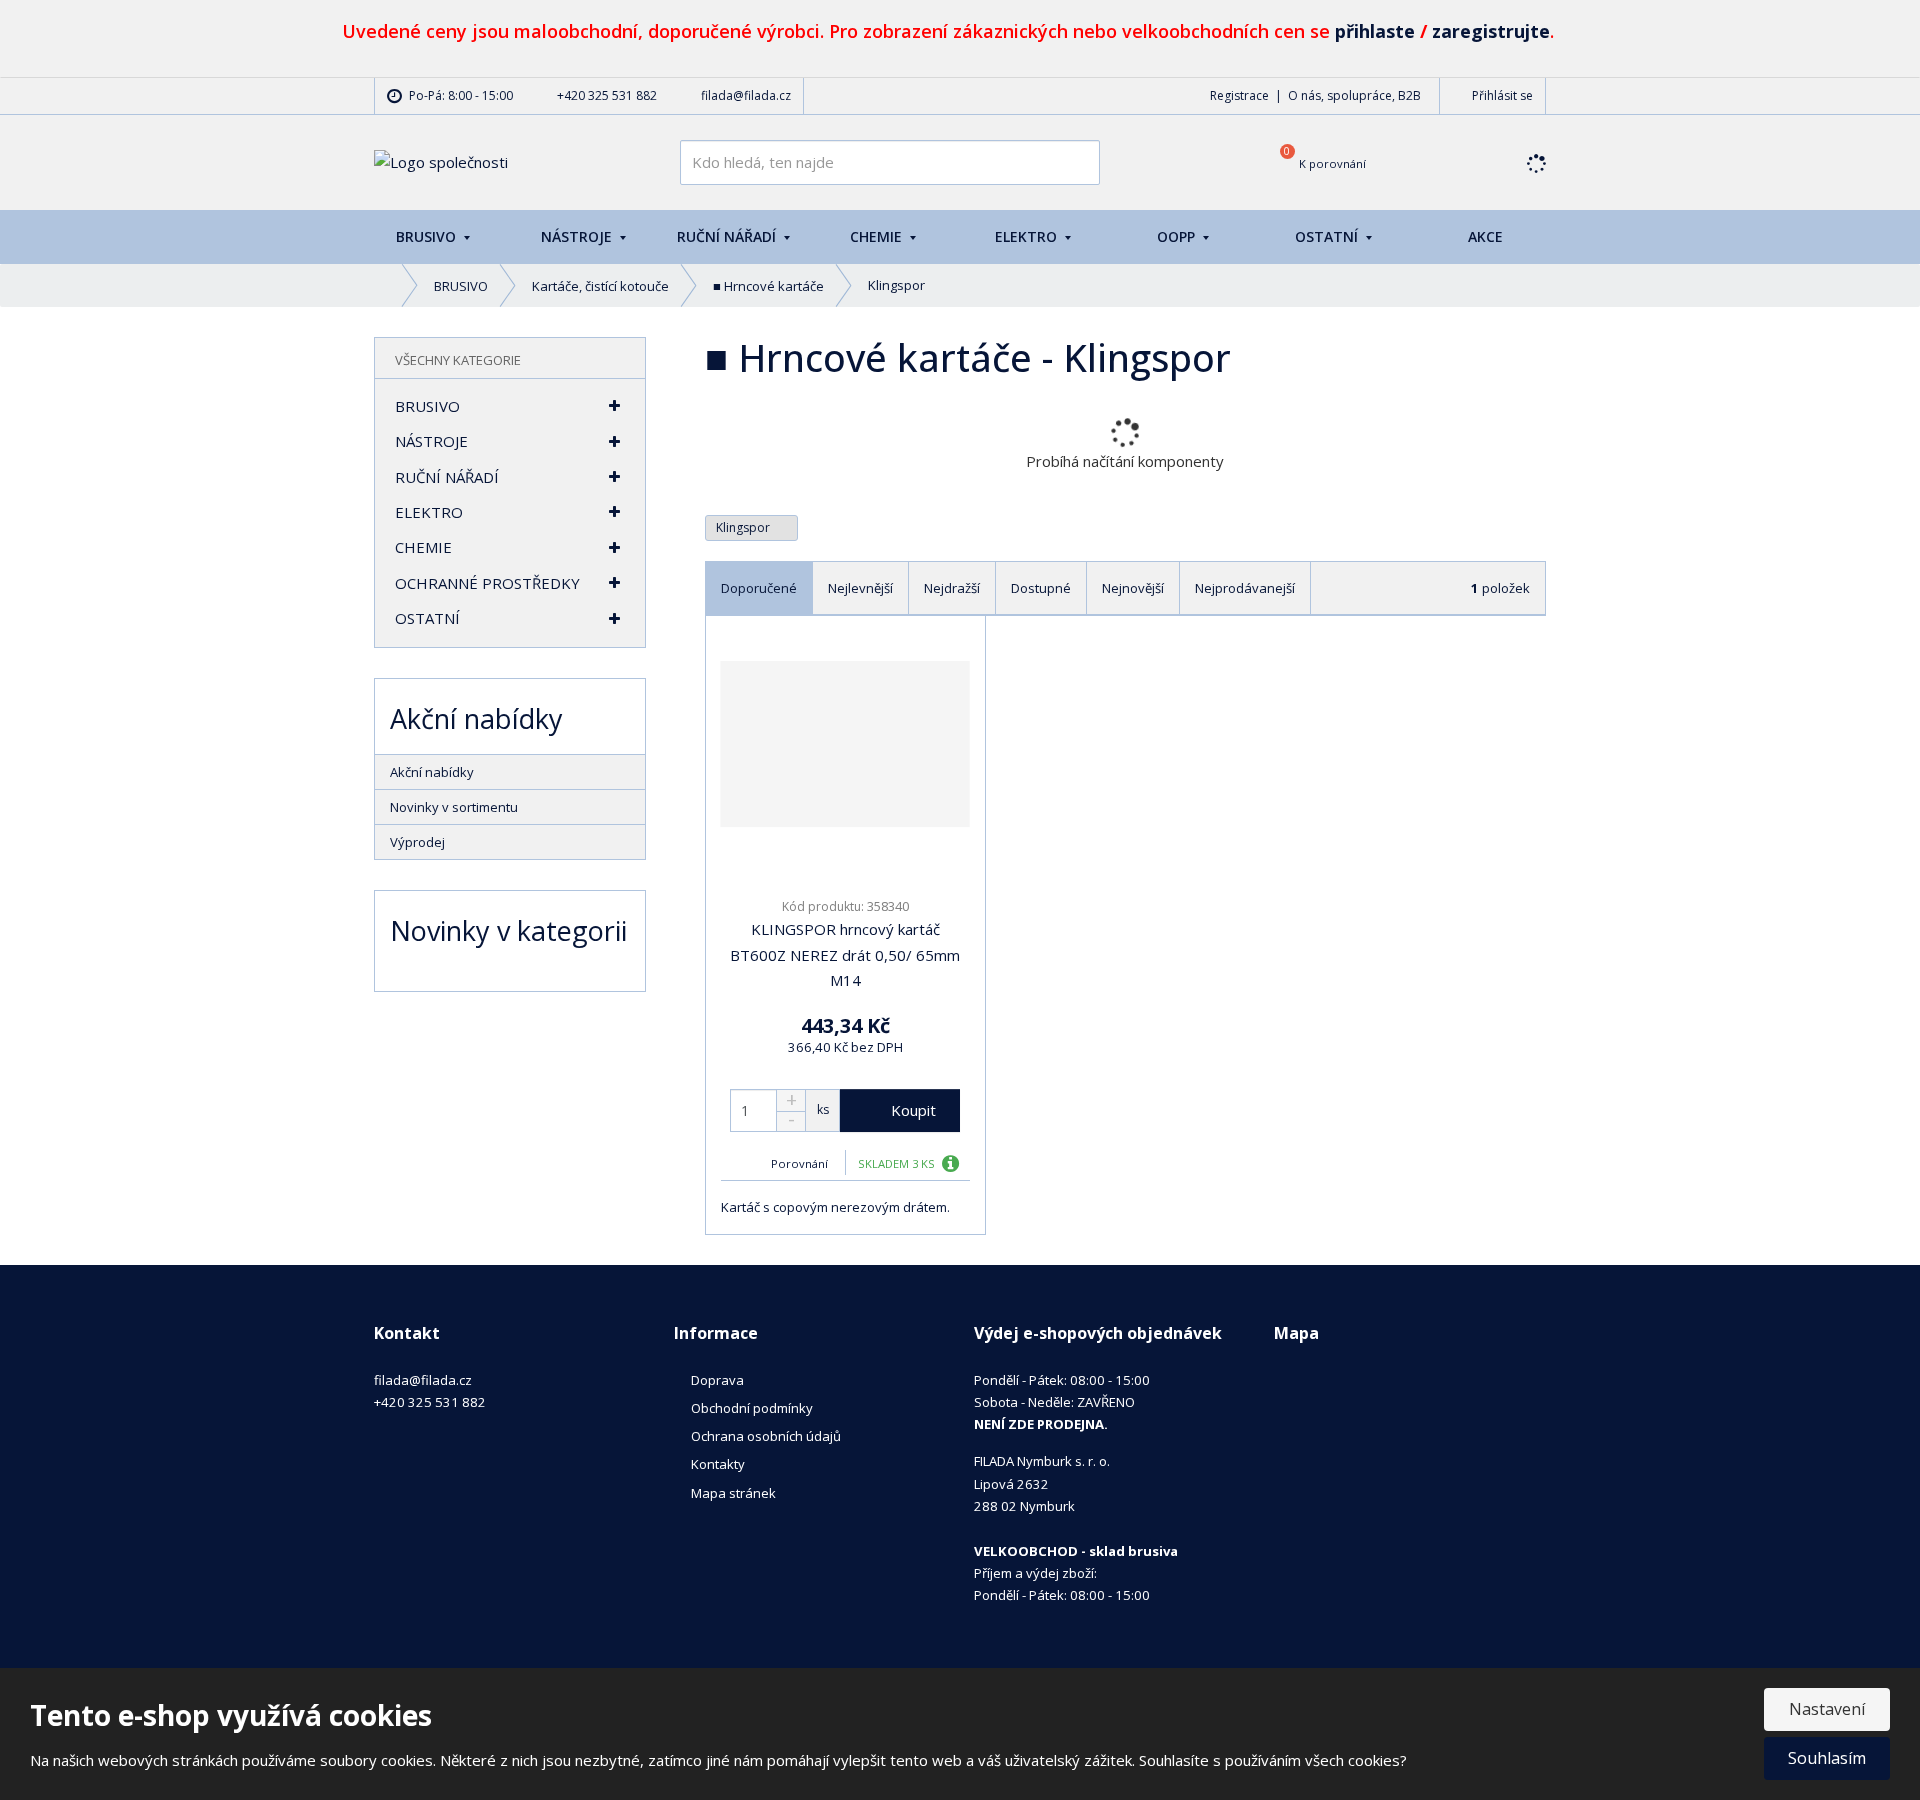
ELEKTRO (1028, 236)
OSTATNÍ (1328, 236)
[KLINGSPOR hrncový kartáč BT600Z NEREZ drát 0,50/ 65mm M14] (845, 744)
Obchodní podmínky (752, 1408)
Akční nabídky (432, 772)
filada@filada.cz (423, 1380)
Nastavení (1827, 1709)
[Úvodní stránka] (441, 161)
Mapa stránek (733, 1493)
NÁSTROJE (578, 236)
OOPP (1178, 236)
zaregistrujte (1491, 31)
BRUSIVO (428, 236)
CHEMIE (878, 236)
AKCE (1485, 236)
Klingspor (744, 527)
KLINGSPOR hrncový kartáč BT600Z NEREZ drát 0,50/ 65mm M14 (845, 954)
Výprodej (417, 842)
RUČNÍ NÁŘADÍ (728, 236)
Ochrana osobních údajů (766, 1436)
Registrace (1239, 95)
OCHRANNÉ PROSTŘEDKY (487, 583)
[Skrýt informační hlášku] (1883, 27)
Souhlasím (1827, 1758)
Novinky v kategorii (508, 930)
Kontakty (718, 1464)
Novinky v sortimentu (454, 807)
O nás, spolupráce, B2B (1354, 95)
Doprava (717, 1380)
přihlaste (1375, 31)
